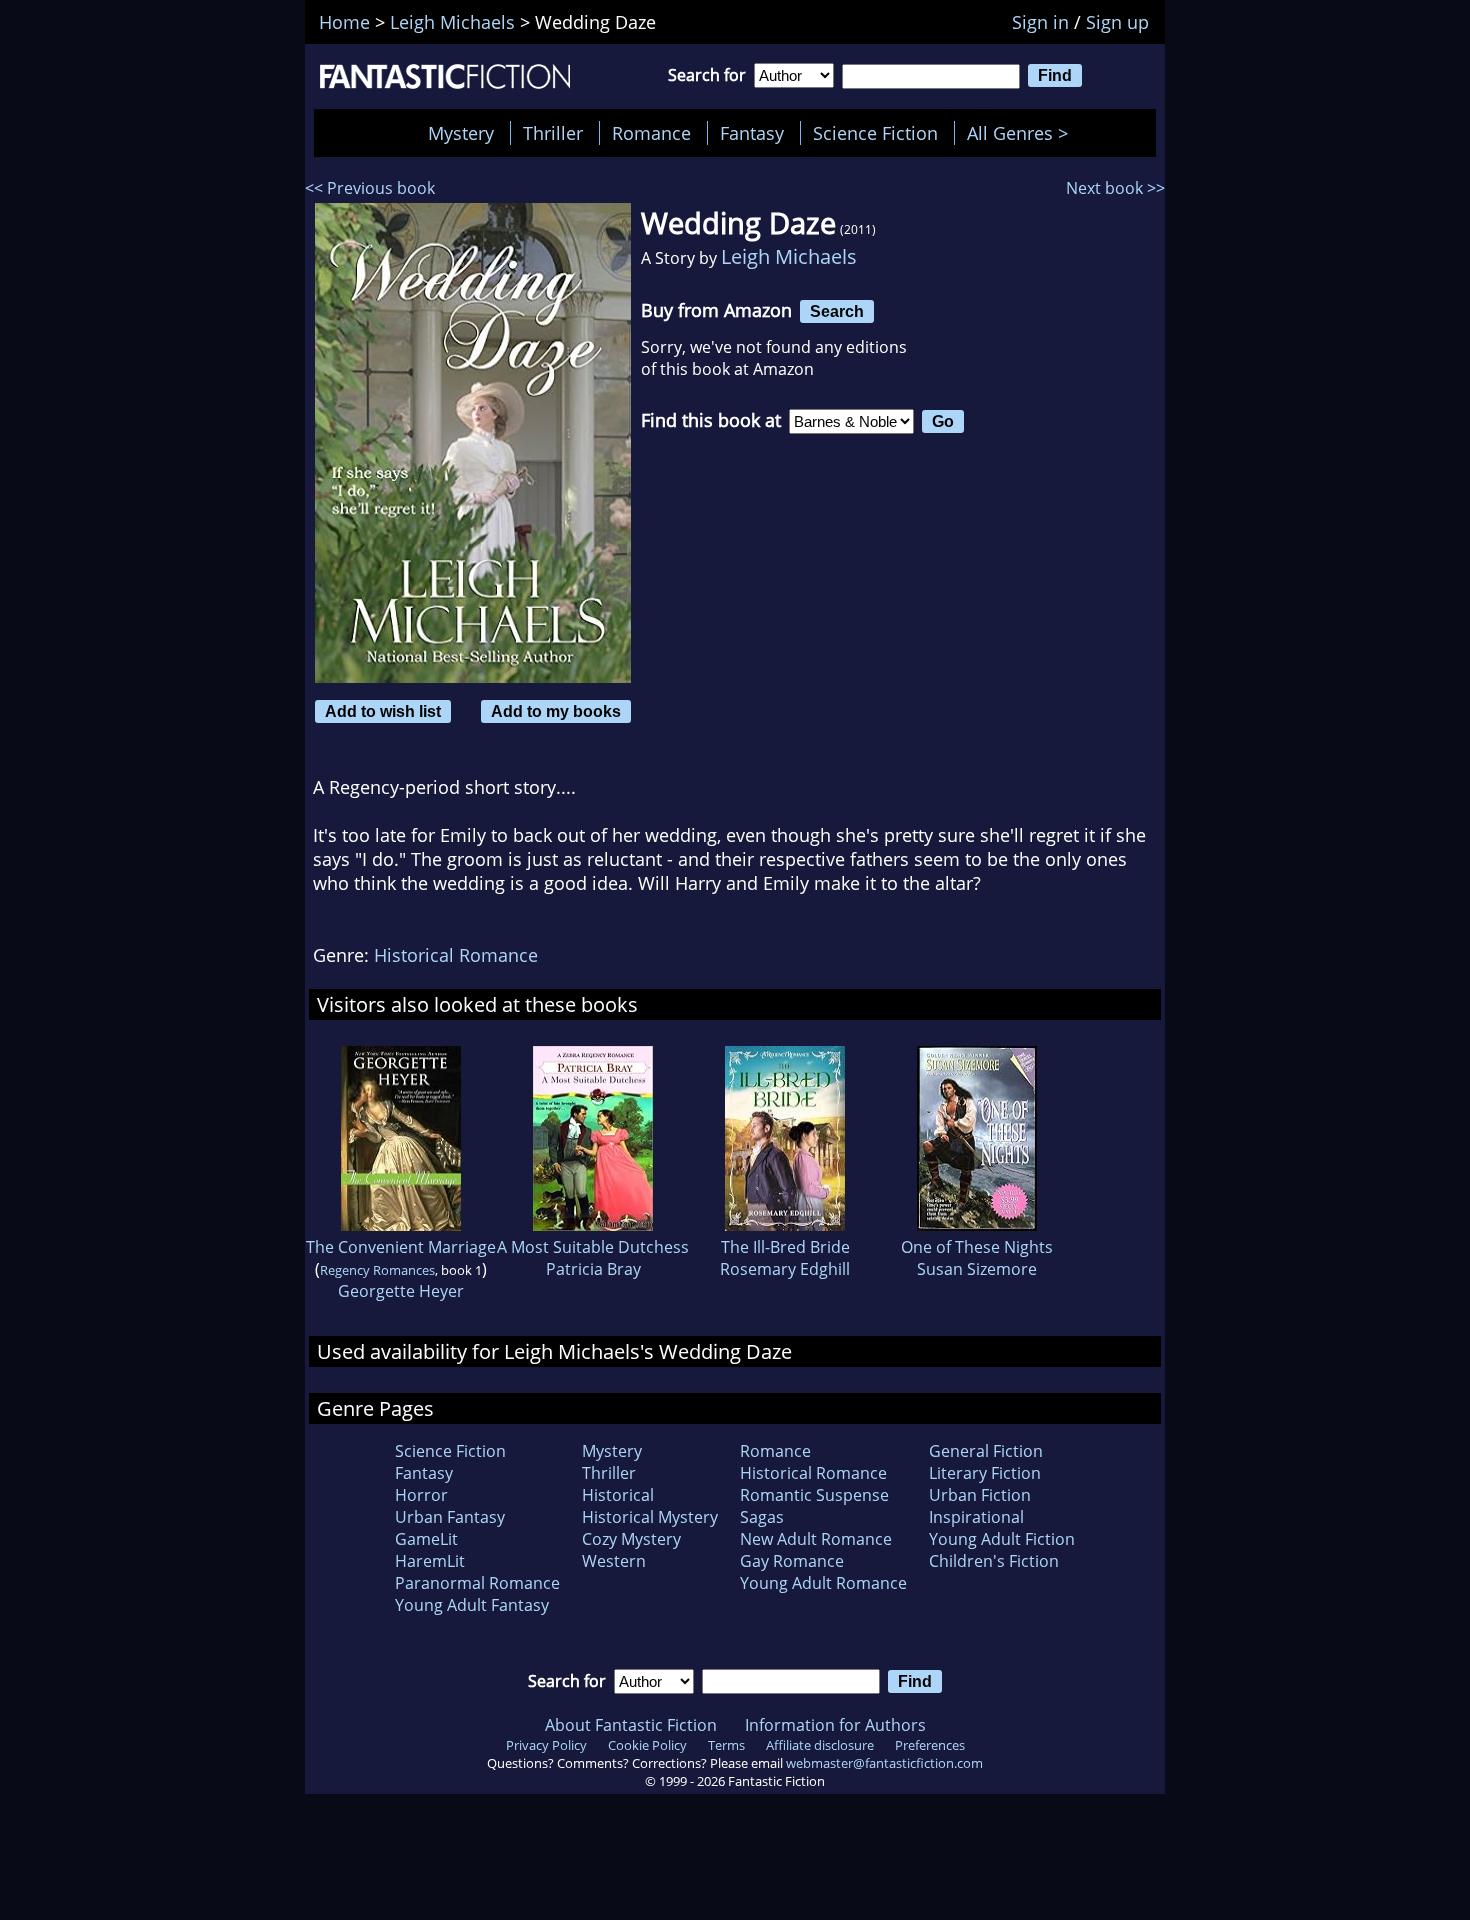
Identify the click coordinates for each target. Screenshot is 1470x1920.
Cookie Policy (647, 1745)
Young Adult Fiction (1002, 1539)
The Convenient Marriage (401, 1247)
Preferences (930, 1745)
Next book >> (1115, 188)
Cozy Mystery (631, 1539)
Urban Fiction (980, 1495)
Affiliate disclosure (820, 1745)
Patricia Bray (593, 1269)
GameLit (426, 1539)
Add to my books (556, 711)
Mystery (461, 133)
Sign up (1117, 22)
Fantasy (752, 133)
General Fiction (986, 1451)
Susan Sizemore (977, 1269)
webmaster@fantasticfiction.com (884, 1763)
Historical (618, 1495)
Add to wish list (383, 711)
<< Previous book (370, 188)
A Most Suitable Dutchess (593, 1247)
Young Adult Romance (823, 1583)
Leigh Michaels (789, 256)
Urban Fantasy (450, 1517)
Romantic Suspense (814, 1495)
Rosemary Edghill (785, 1269)
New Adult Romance (816, 1539)
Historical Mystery (650, 1517)
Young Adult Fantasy (472, 1605)
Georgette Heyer (401, 1291)
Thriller (553, 133)
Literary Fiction (985, 1473)
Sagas (762, 1517)
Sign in (1040, 22)
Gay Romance (792, 1561)
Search (837, 311)
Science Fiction (875, 133)
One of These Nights (977, 1247)
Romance (651, 133)
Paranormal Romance (477, 1583)
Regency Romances (377, 1270)
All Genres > (1022, 133)
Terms (726, 1745)
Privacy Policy (546, 1745)
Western (614, 1561)
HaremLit (430, 1561)
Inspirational (976, 1517)
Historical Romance (456, 955)
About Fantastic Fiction (631, 1725)
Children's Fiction (994, 1561)
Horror (421, 1495)
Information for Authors (835, 1725)
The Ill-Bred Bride (785, 1247)
